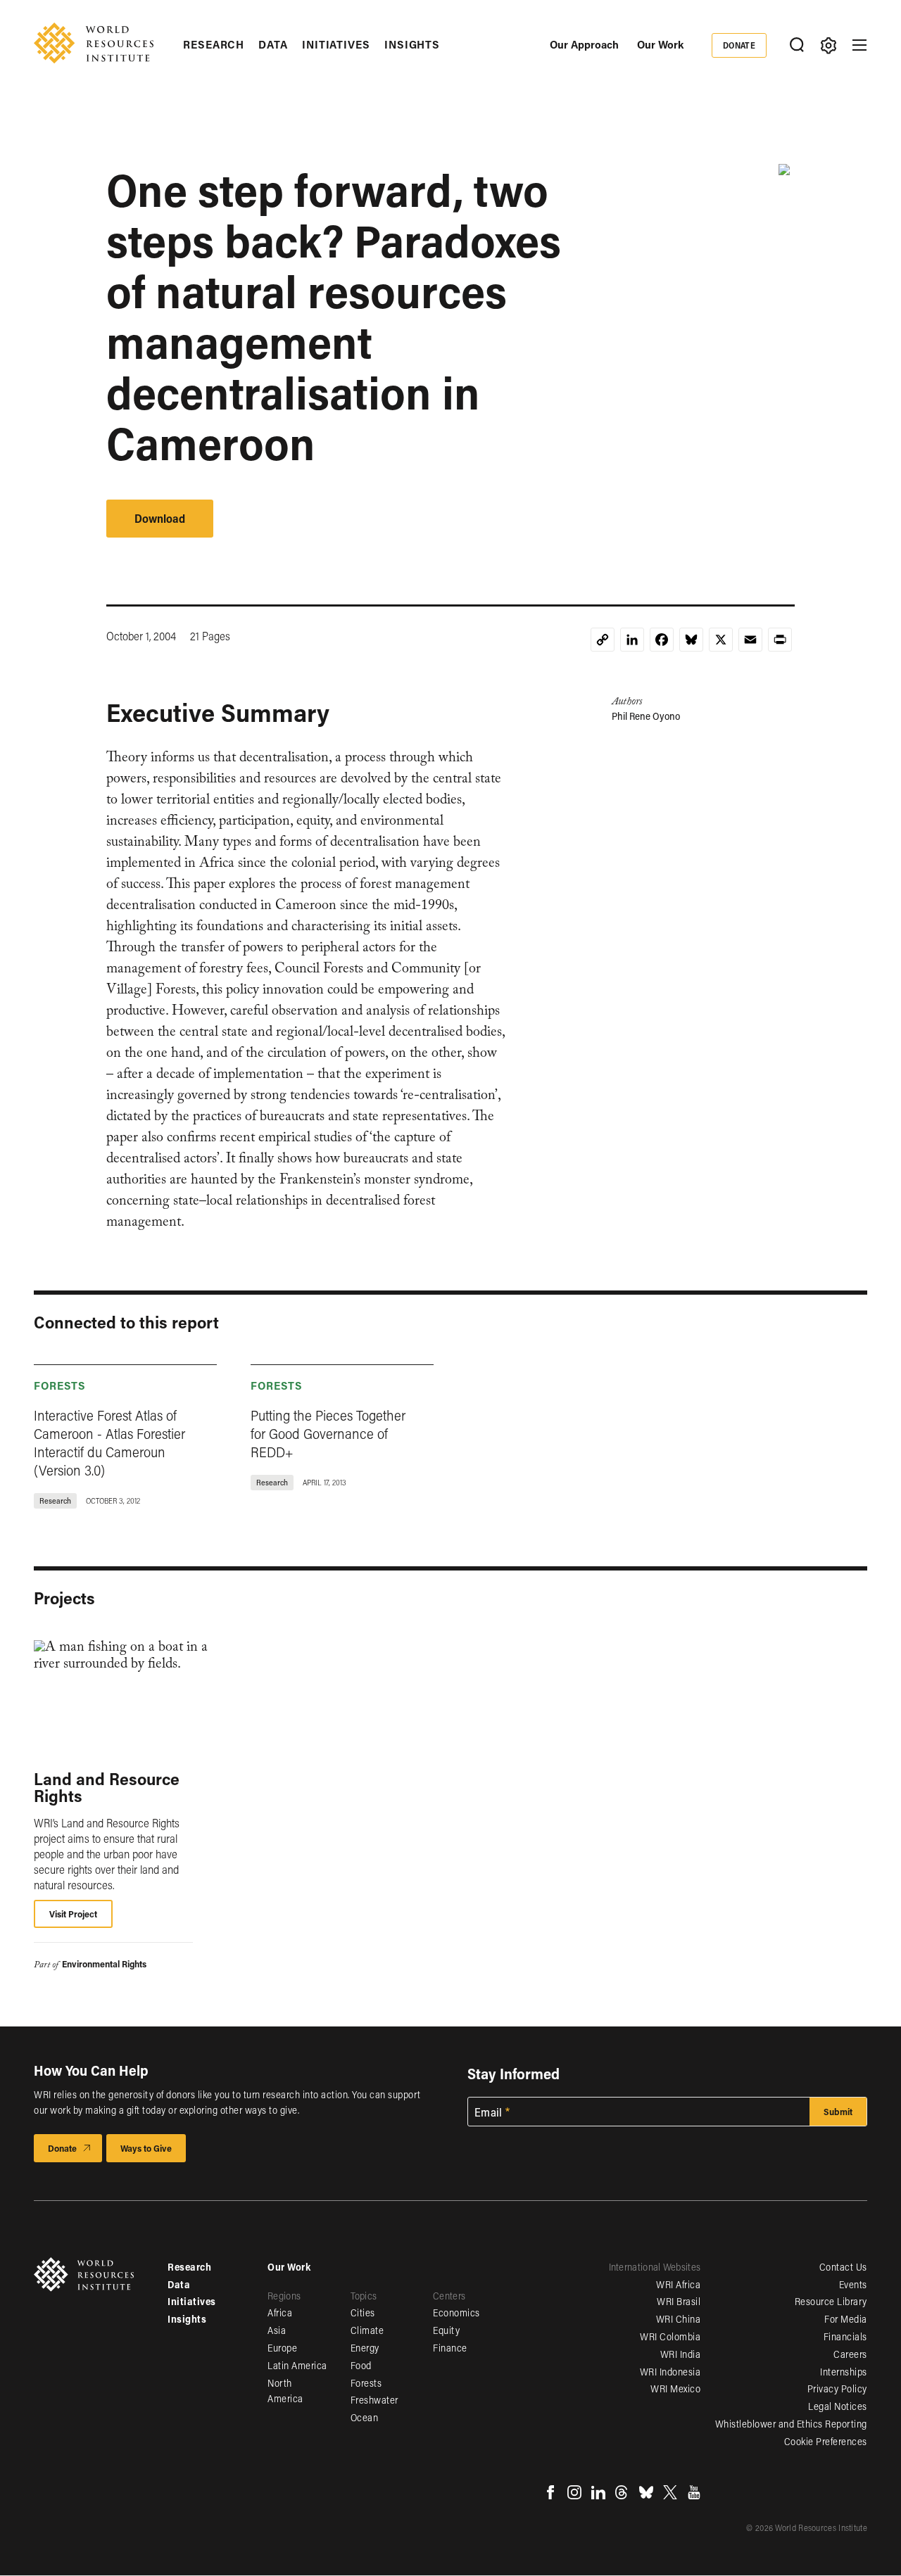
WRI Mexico (675, 2388)
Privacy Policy (837, 2388)
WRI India (681, 2354)
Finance (450, 2348)
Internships (844, 2372)
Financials (845, 2336)
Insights (412, 44)
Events (853, 2284)
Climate (367, 2330)
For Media (846, 2319)
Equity (446, 2330)
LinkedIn (598, 2492)
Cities (363, 2312)
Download (160, 518)
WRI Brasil (679, 2301)
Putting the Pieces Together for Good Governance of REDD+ (328, 1433)
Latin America (297, 2365)
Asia (277, 2330)
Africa (280, 2312)
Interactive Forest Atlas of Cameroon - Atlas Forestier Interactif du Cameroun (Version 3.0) (109, 1442)
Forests (60, 1385)
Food (361, 2365)
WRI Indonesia (670, 2372)
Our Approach (584, 44)
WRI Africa (678, 2284)
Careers (850, 2354)
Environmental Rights (104, 1963)
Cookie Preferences (826, 2441)
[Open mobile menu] (859, 45)
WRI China (679, 2319)
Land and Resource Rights (107, 1787)
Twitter (670, 2492)
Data (273, 44)
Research (214, 44)
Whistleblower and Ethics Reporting (791, 2424)
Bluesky (646, 2492)
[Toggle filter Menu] (828, 45)
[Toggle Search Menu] (796, 45)
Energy (365, 2348)
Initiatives (336, 44)
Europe (282, 2348)
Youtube (694, 2492)
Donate (739, 45)
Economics (456, 2312)
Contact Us (843, 2267)
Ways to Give (146, 2148)
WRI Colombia (670, 2336)
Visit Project (73, 1914)
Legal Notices (838, 2406)
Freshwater (374, 2400)
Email (489, 2112)
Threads (622, 2492)
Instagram (574, 2492)
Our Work (660, 44)
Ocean (365, 2417)
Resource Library (831, 2301)
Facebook (550, 2492)
